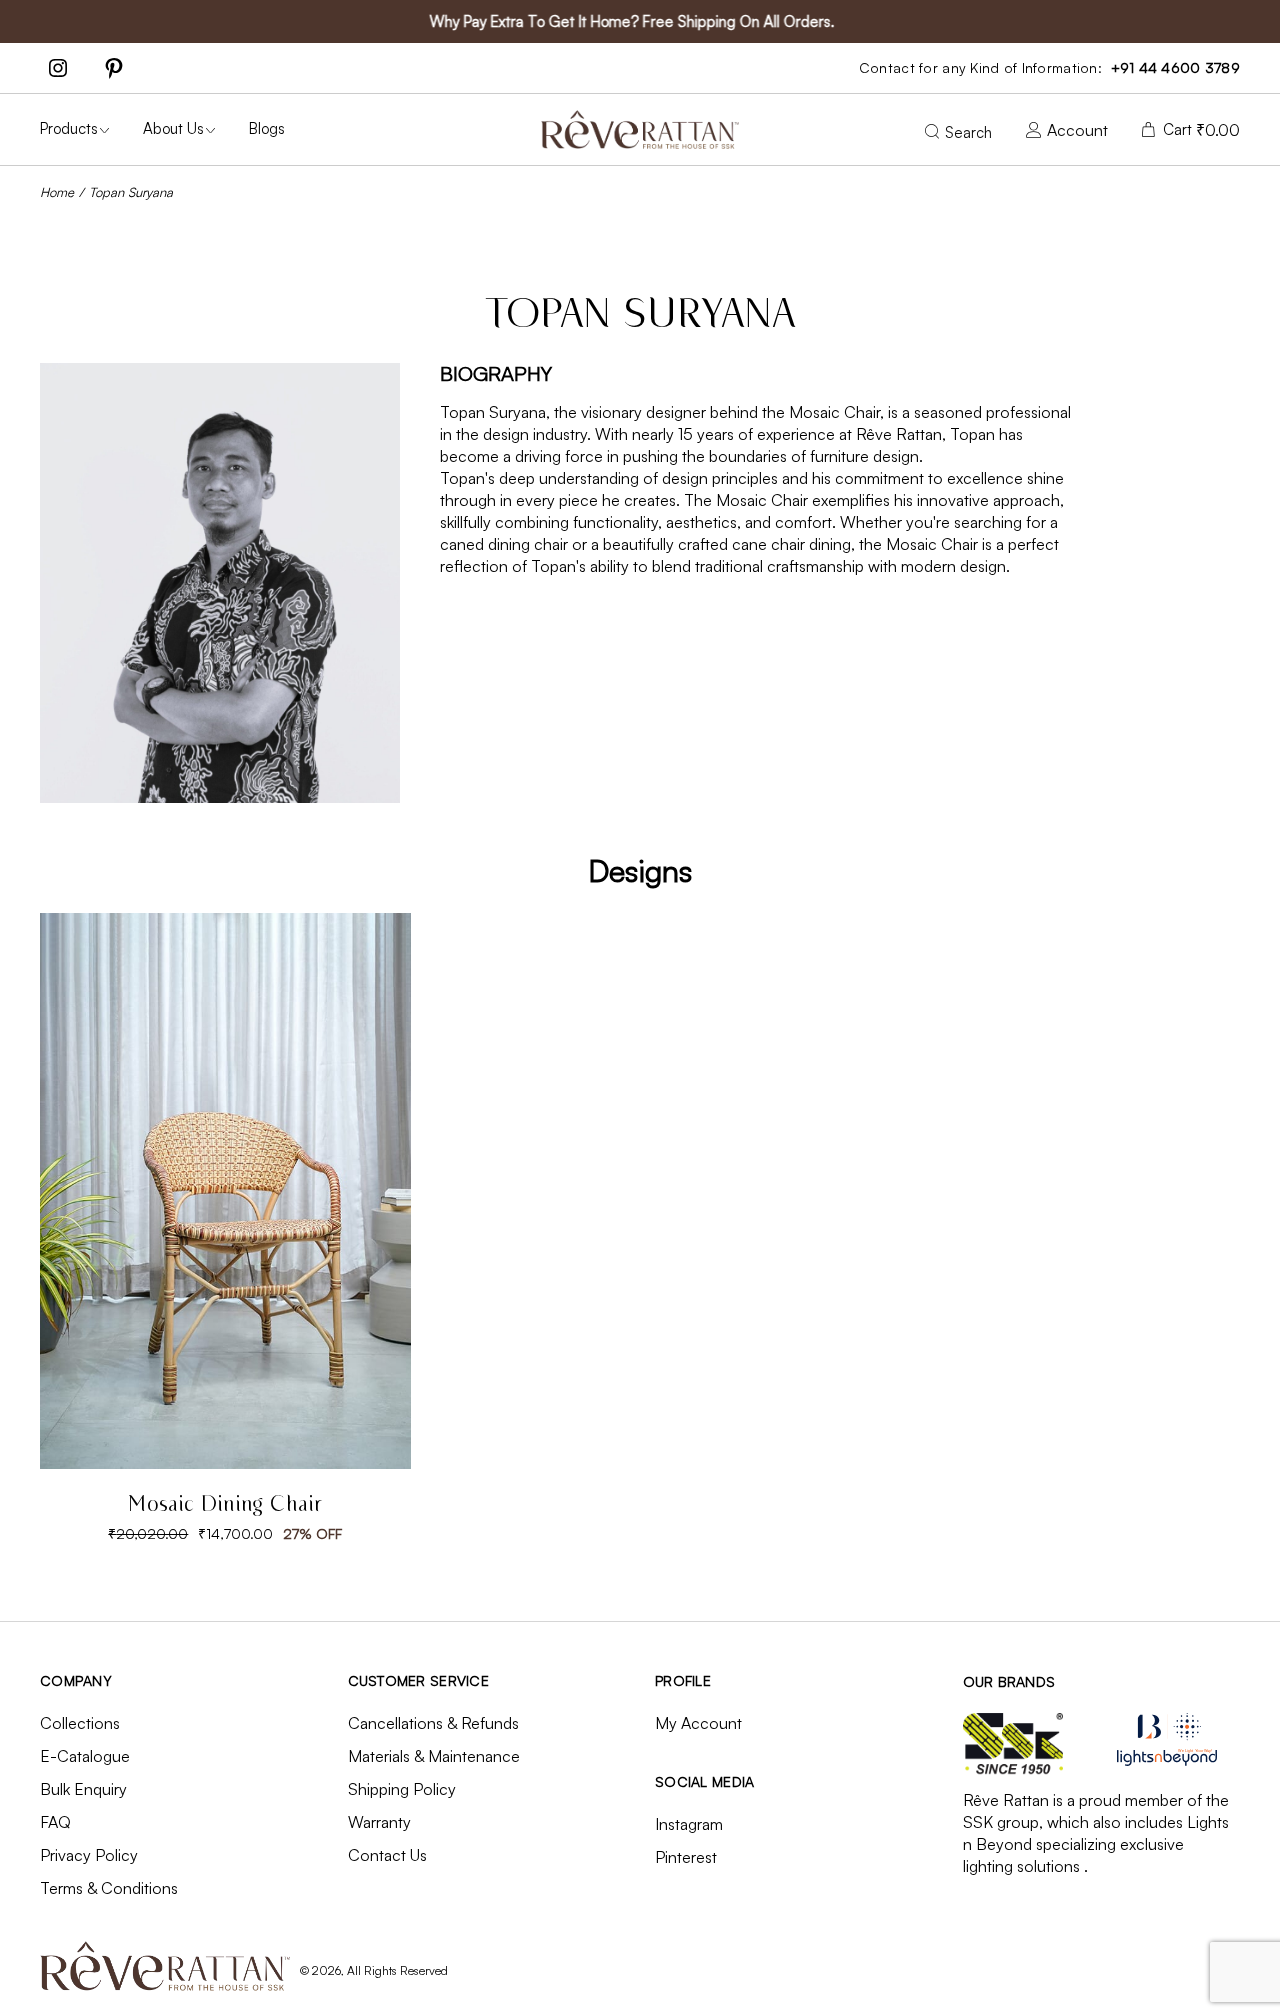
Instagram (689, 1824)
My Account (698, 1723)
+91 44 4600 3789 (1175, 67)
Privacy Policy (89, 1855)
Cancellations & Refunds (433, 1723)
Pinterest (686, 1857)
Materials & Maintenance (434, 1756)
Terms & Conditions (109, 1888)
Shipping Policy (402, 1789)
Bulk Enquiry (83, 1789)
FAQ (55, 1822)
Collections (80, 1723)
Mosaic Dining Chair (225, 1505)
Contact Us (387, 1855)
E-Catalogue (85, 1756)
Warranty (379, 1822)
